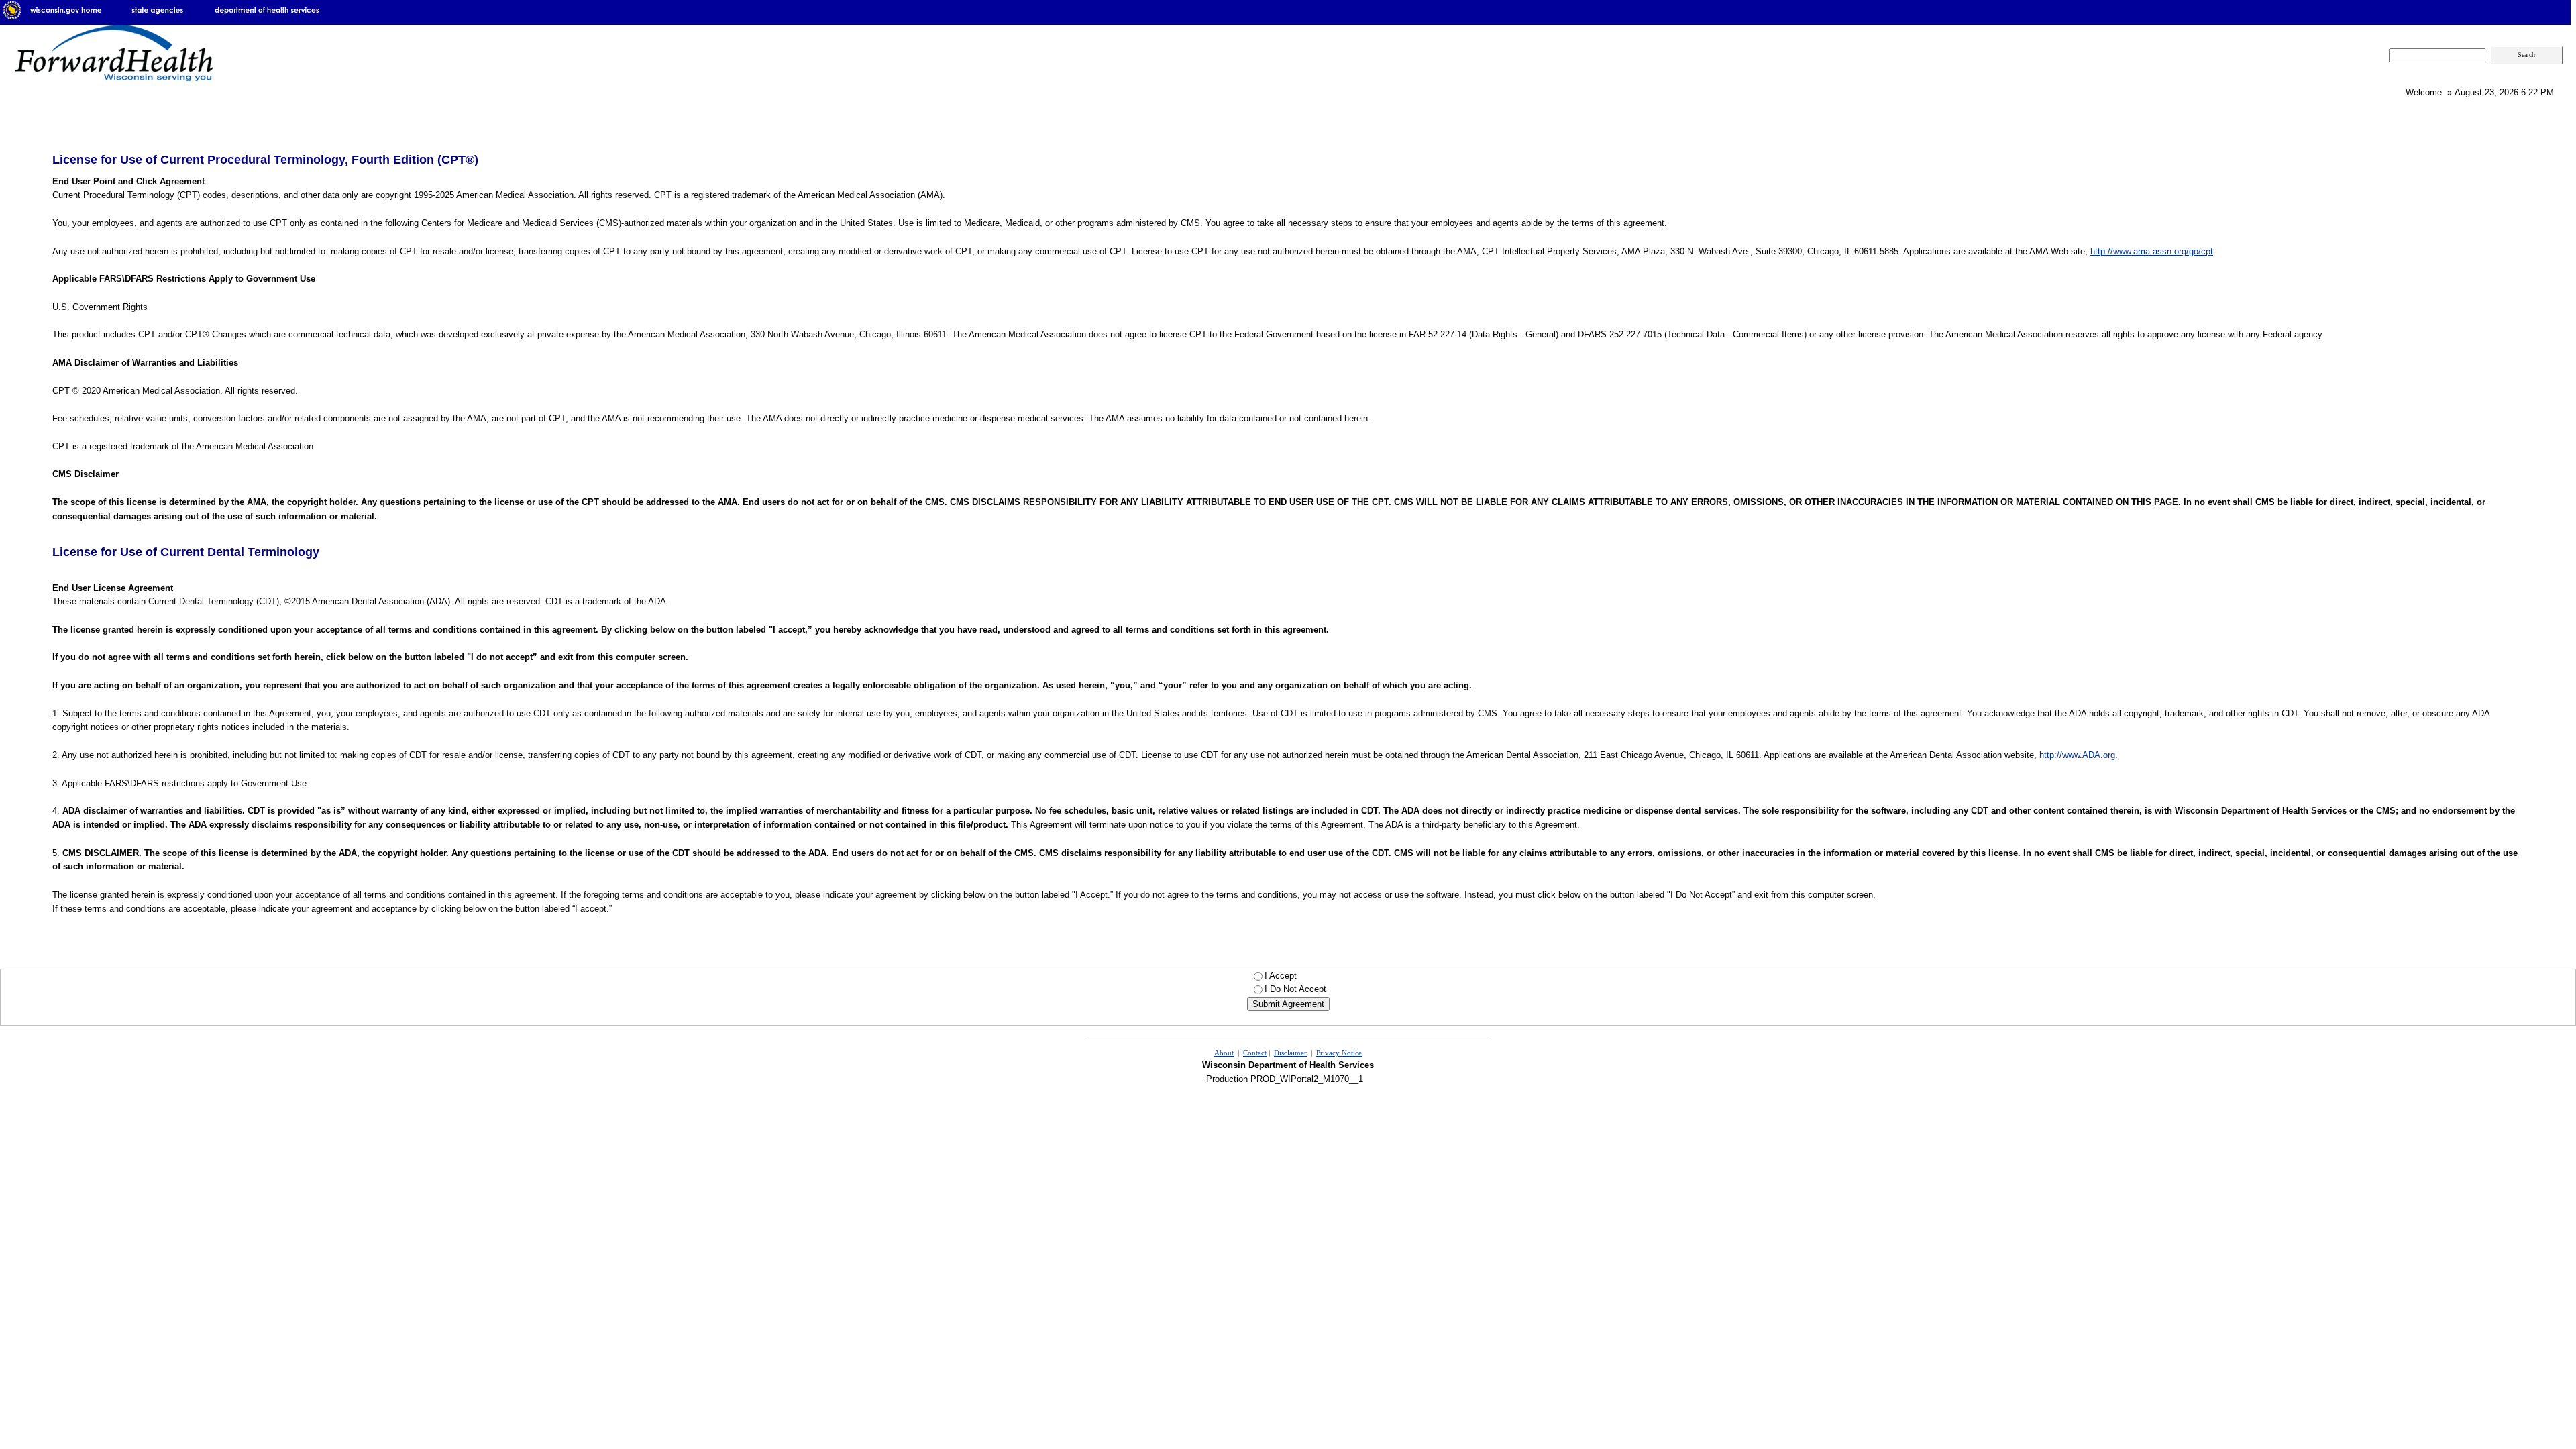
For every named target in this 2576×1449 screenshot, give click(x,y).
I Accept (1294, 976)
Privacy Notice (1339, 1053)
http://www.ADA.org (2077, 755)
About (1224, 1053)
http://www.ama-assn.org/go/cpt (2152, 251)
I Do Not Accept (1295, 989)
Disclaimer (1290, 1053)
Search (2526, 55)
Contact (1255, 1053)
